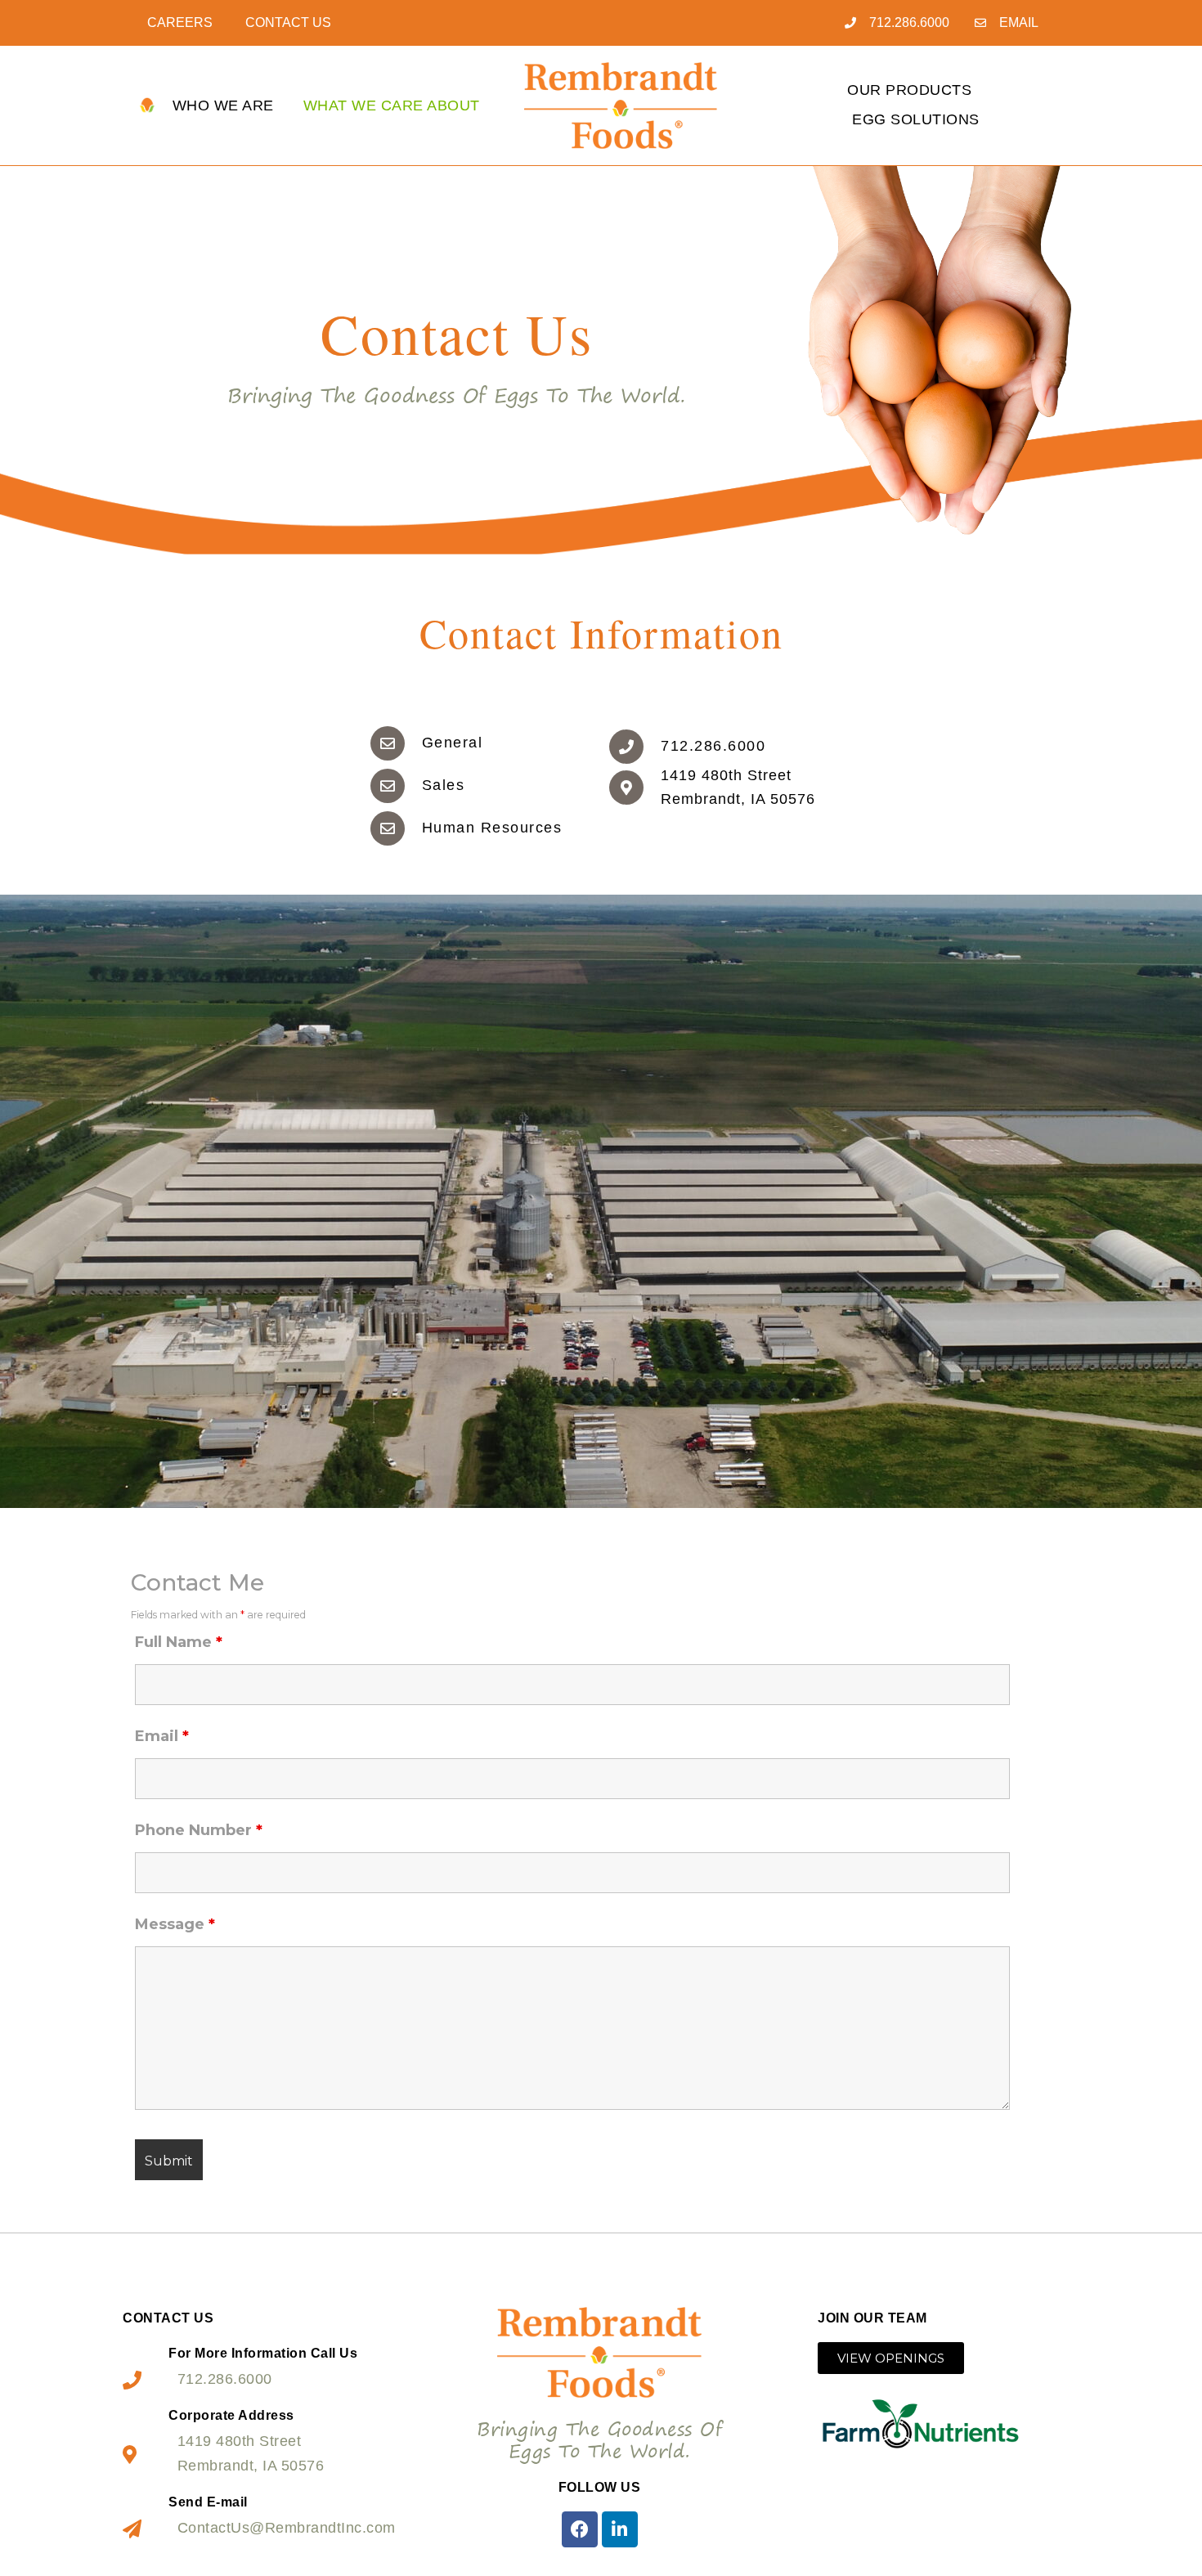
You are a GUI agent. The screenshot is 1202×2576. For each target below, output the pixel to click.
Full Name (179, 1642)
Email (162, 1736)
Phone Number (199, 1830)
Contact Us (288, 22)
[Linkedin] (620, 2529)
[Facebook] (580, 2529)
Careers (180, 22)
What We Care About (392, 105)
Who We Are (223, 105)
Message (175, 1924)
